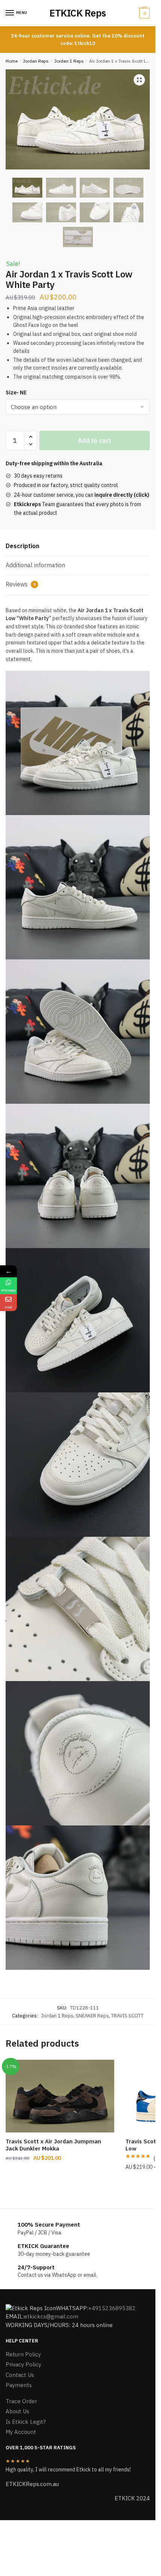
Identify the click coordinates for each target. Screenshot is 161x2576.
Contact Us (20, 2375)
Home (12, 61)
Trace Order (21, 2401)
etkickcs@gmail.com (51, 2316)
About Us (17, 2411)
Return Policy (23, 2354)
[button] (139, 80)
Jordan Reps (36, 61)
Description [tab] (22, 546)
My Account (21, 2432)
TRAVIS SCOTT (127, 2016)
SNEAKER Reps (92, 2016)
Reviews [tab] (21, 584)
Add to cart (95, 441)
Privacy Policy (23, 2364)
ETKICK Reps (78, 13)
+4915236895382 (112, 2308)
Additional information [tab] (35, 565)
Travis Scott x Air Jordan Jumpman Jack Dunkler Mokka (53, 2145)
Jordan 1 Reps (69, 61)
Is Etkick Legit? (26, 2422)
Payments (19, 2385)
